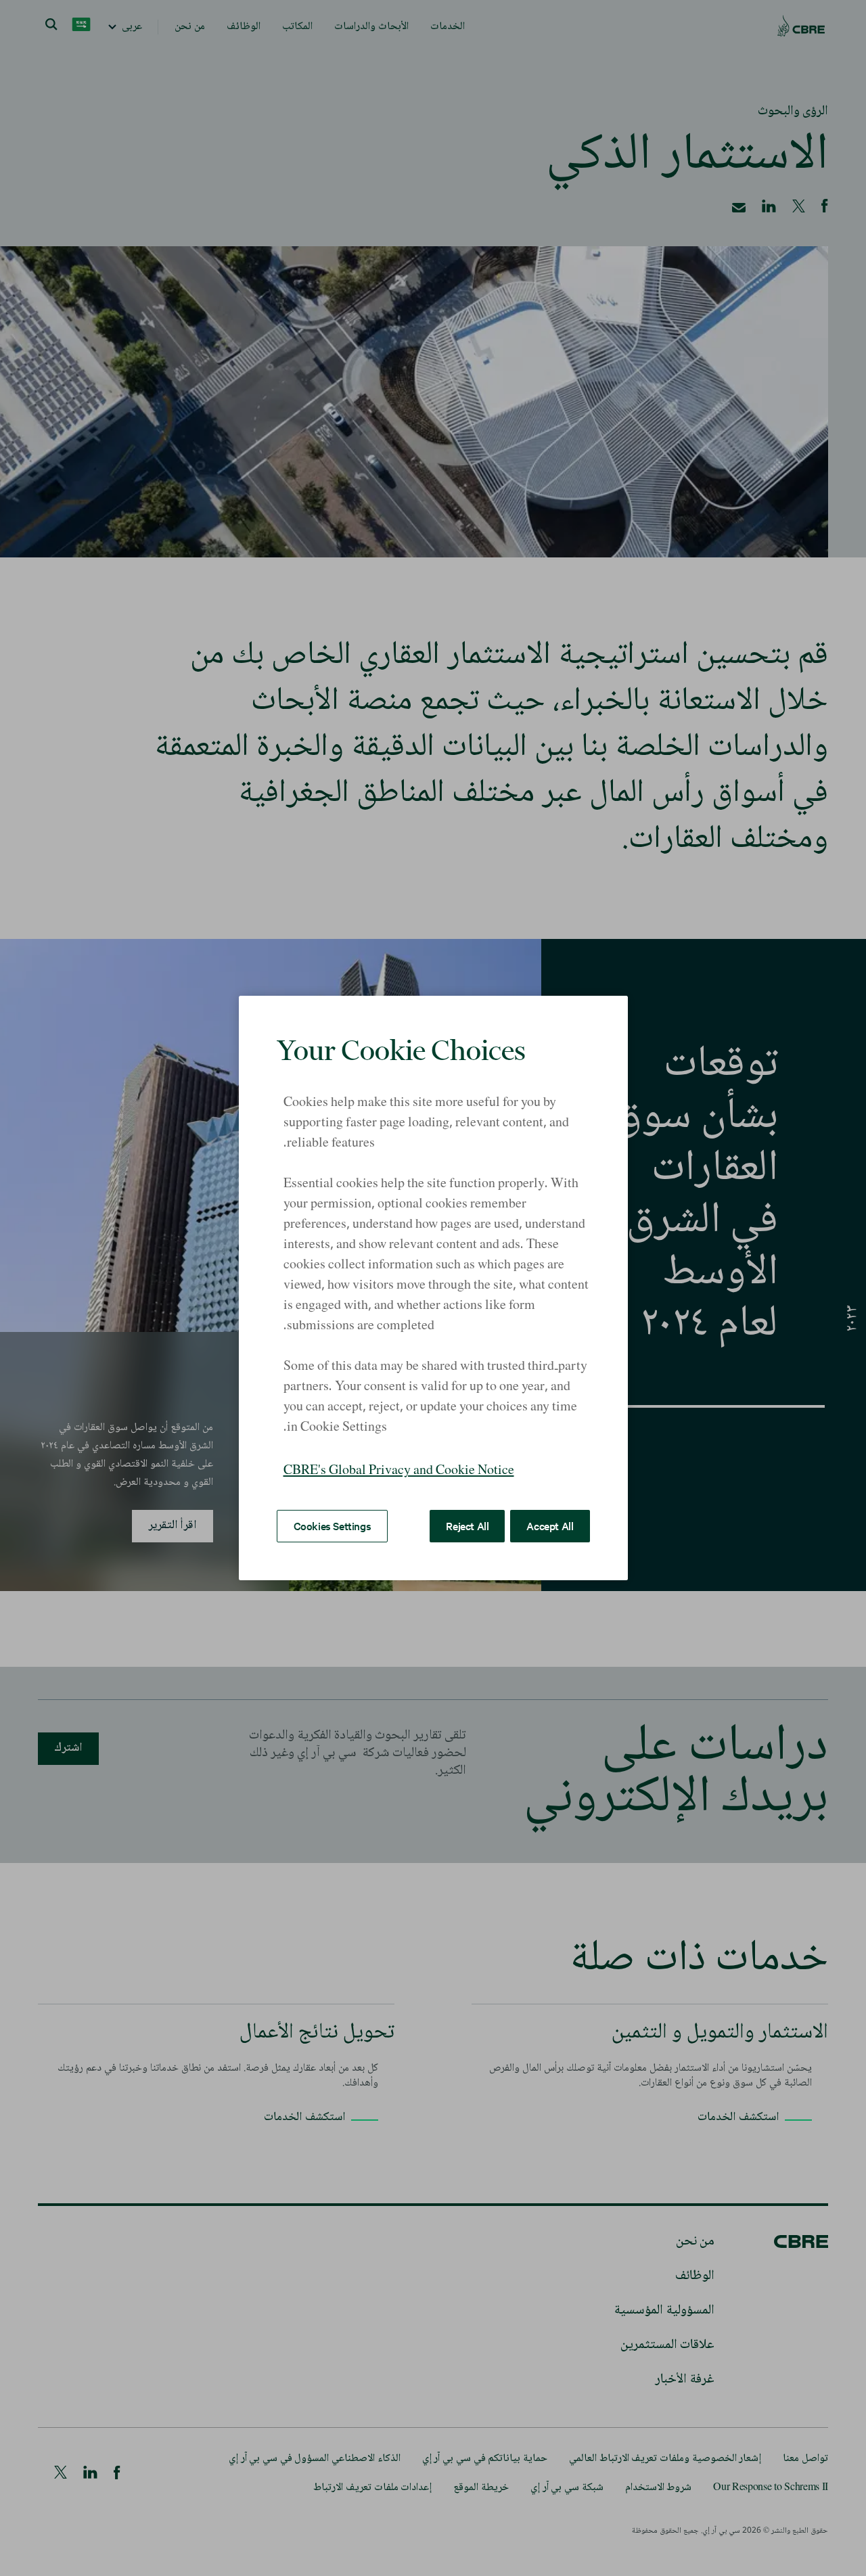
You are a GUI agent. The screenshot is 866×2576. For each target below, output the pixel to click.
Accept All (550, 1525)
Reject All (467, 1525)
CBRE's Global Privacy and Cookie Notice (399, 1471)
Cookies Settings (333, 1525)
